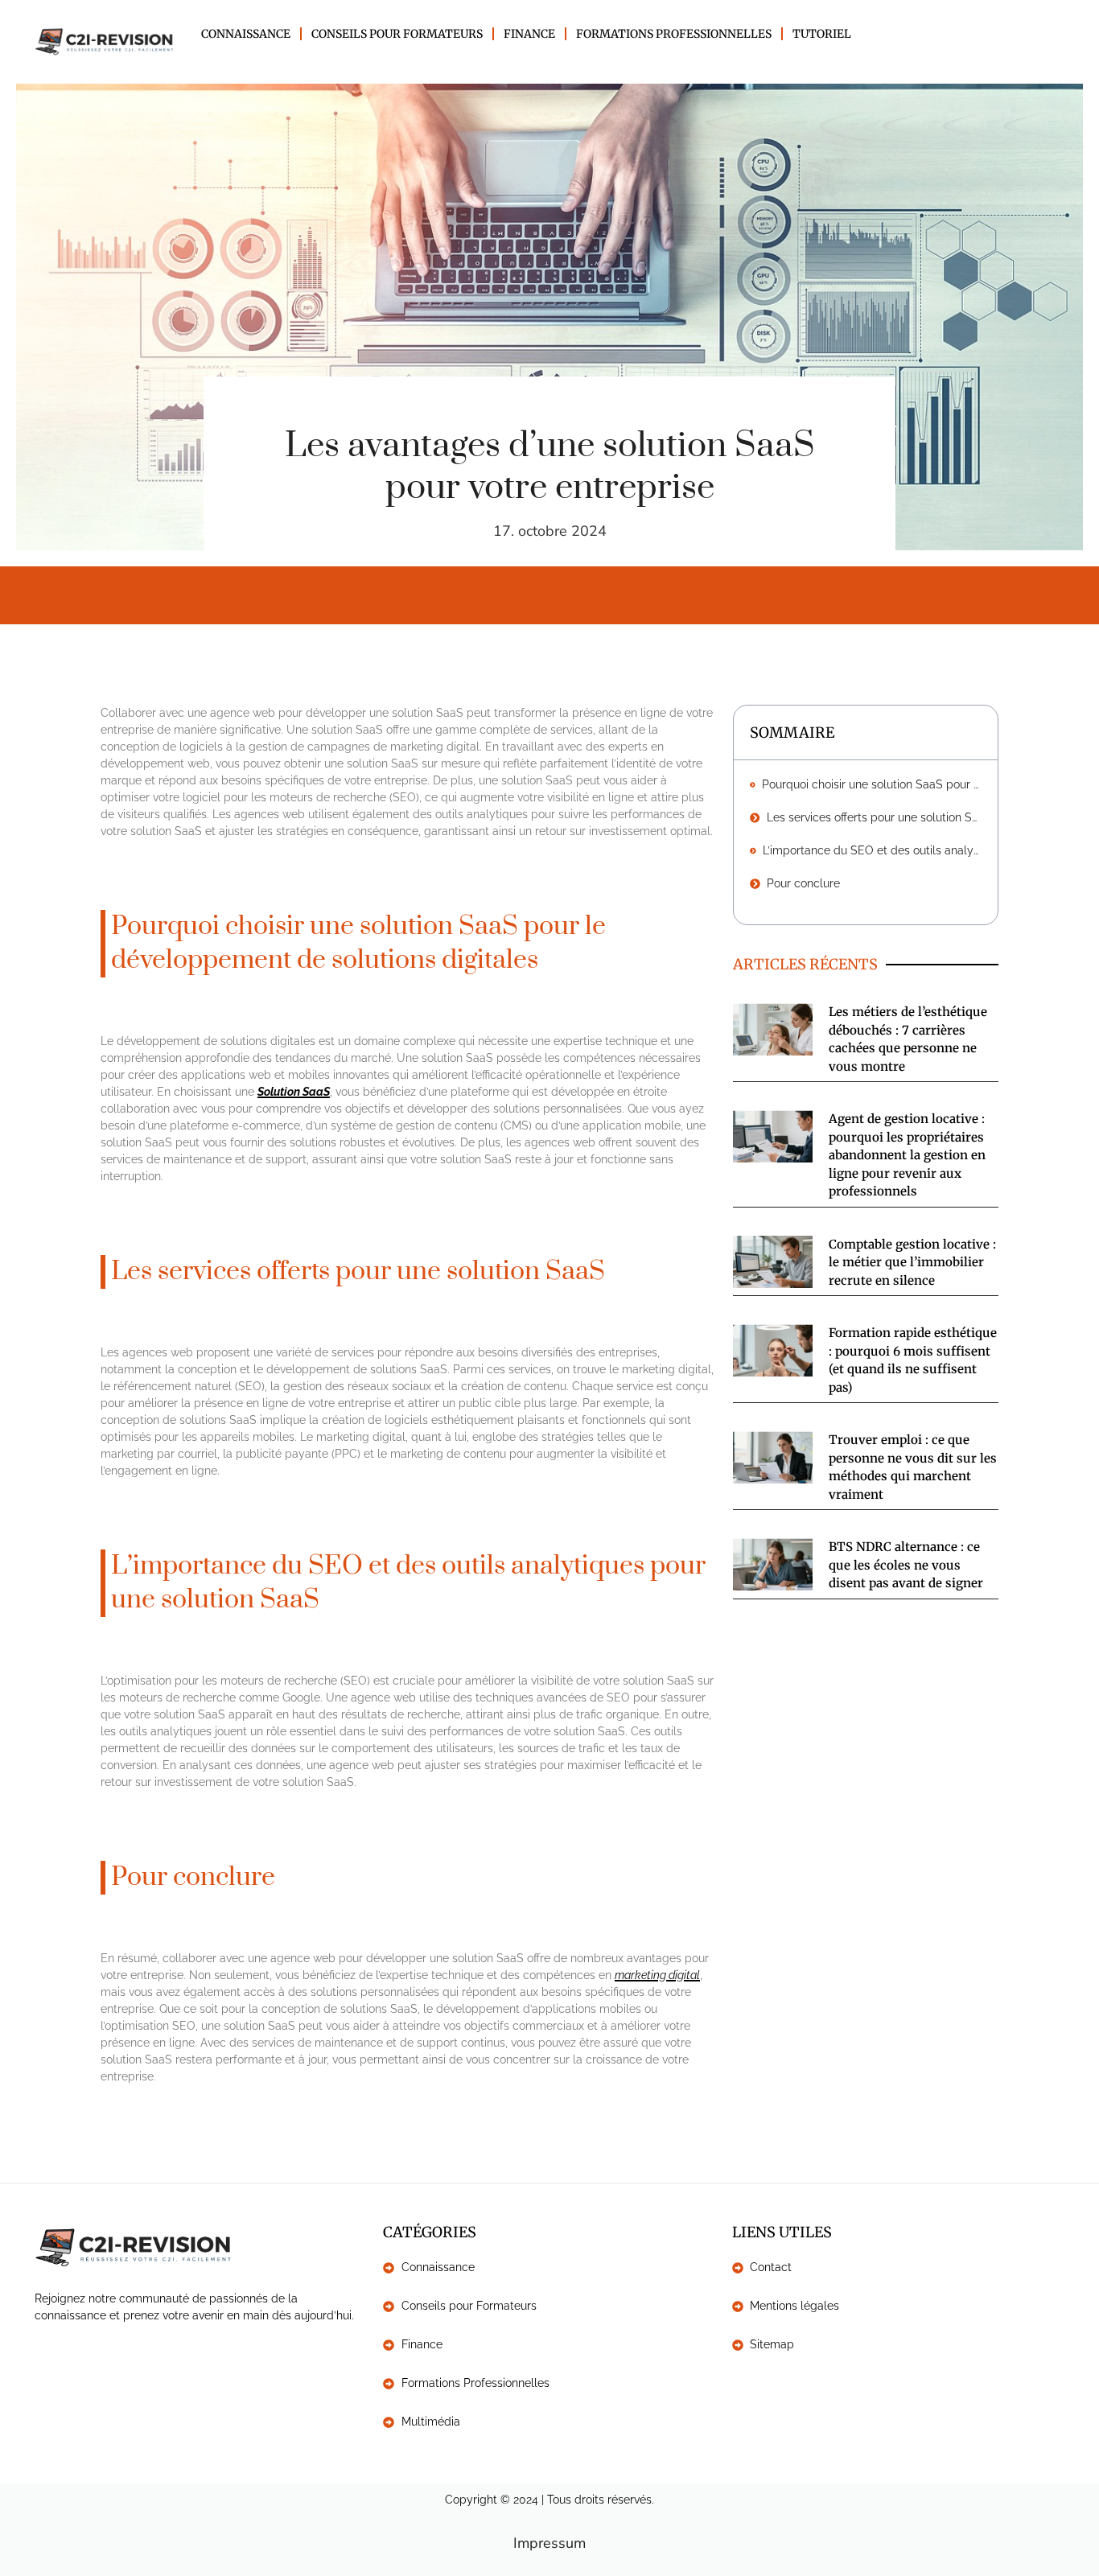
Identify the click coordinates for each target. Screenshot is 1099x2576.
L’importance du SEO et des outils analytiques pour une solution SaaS (872, 850)
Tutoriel (822, 34)
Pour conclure (803, 883)
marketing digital (657, 1975)
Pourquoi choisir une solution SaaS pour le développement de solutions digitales (872, 784)
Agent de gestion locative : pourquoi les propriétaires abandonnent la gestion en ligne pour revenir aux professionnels (907, 1155)
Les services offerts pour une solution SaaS (874, 817)
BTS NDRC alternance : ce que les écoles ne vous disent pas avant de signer (906, 1565)
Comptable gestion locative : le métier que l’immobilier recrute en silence (912, 1262)
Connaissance (246, 34)
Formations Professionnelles (674, 34)
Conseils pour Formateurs (397, 34)
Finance (529, 34)
